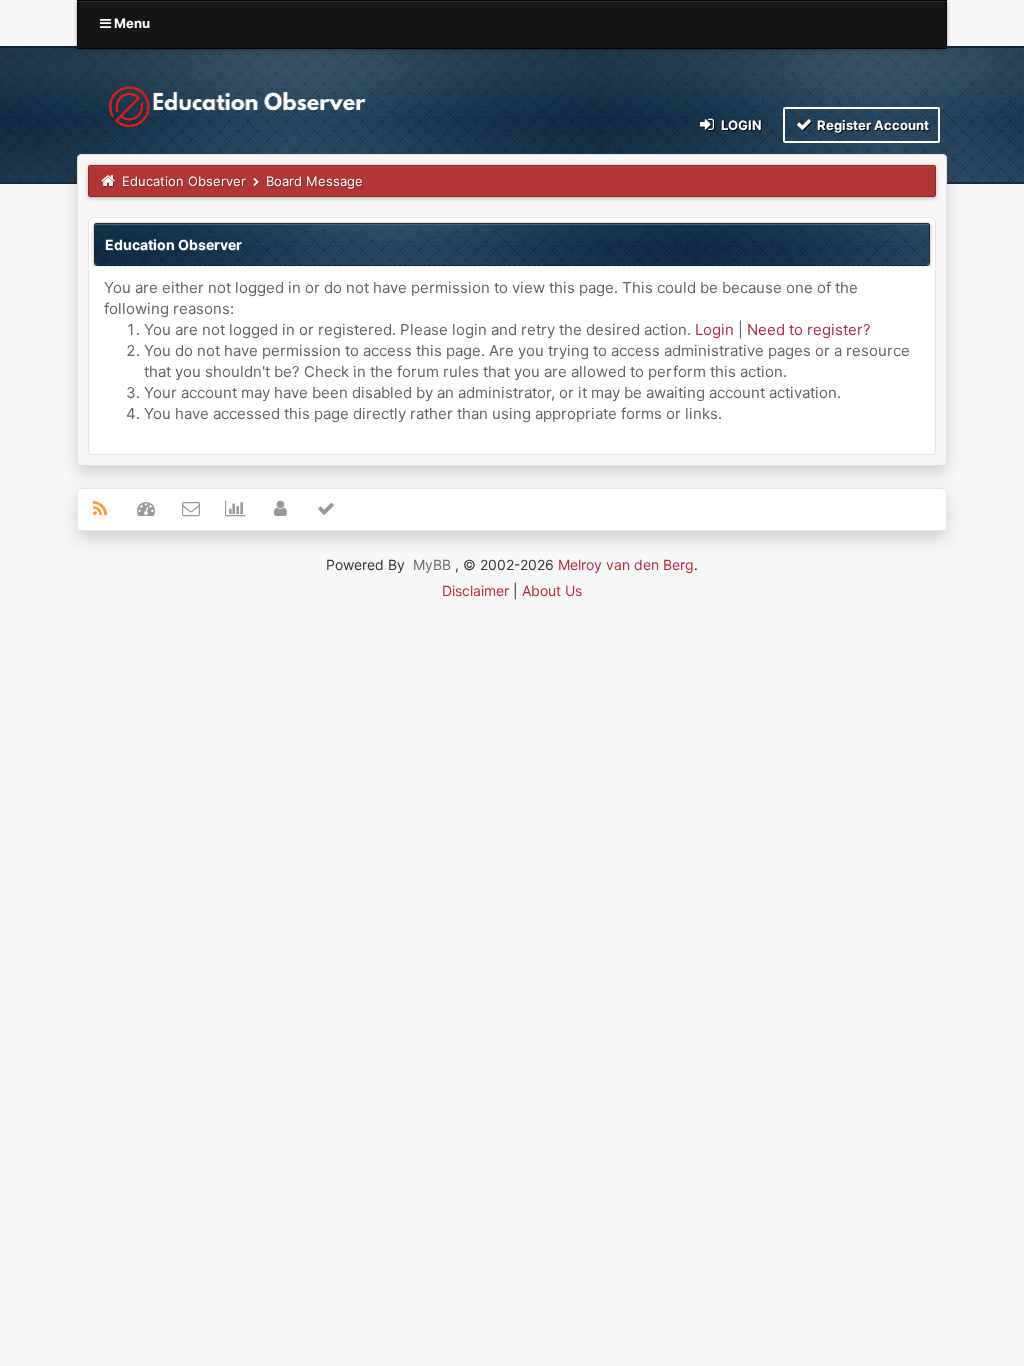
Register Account (871, 125)
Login (740, 125)
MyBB (432, 564)
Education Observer (184, 181)
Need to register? (809, 329)
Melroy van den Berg (626, 564)
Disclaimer (475, 590)
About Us (552, 590)
